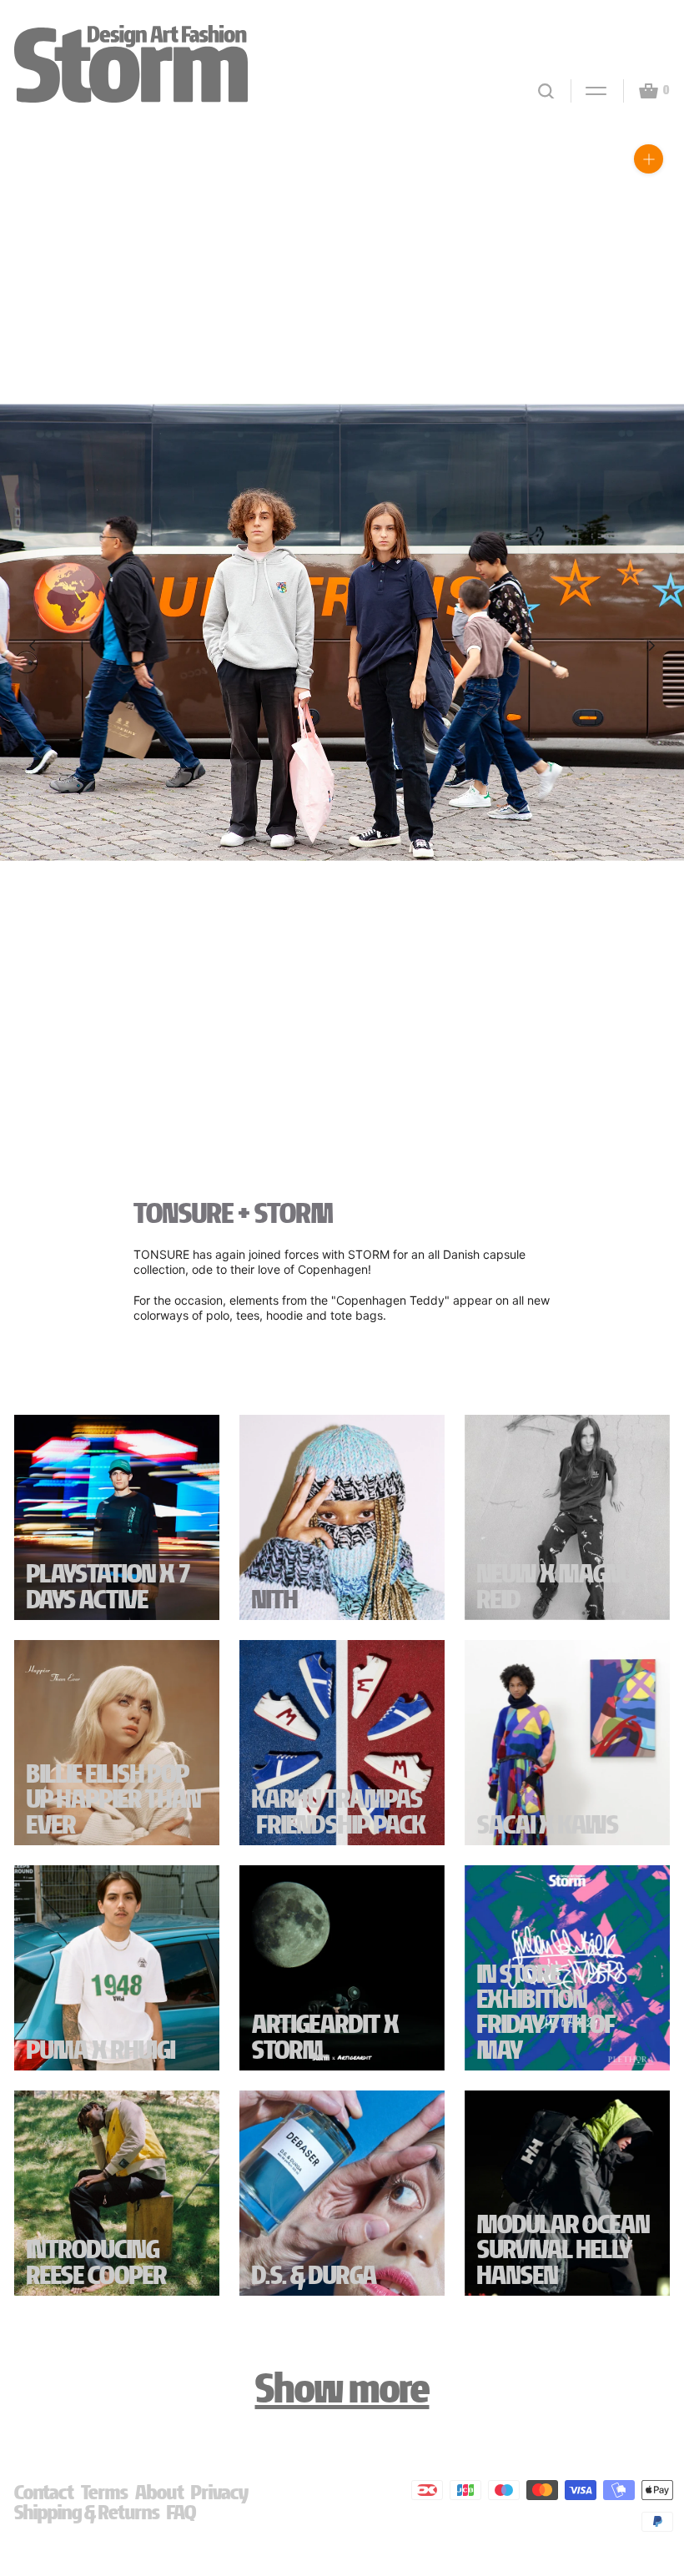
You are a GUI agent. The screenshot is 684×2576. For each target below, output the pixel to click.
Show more (342, 2388)
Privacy (220, 2492)
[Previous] (32, 646)
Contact (44, 2492)
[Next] (652, 646)
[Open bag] (641, 91)
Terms (105, 2492)
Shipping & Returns (87, 2512)
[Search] (546, 91)
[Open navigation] (589, 91)
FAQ (181, 2512)
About (160, 2492)
